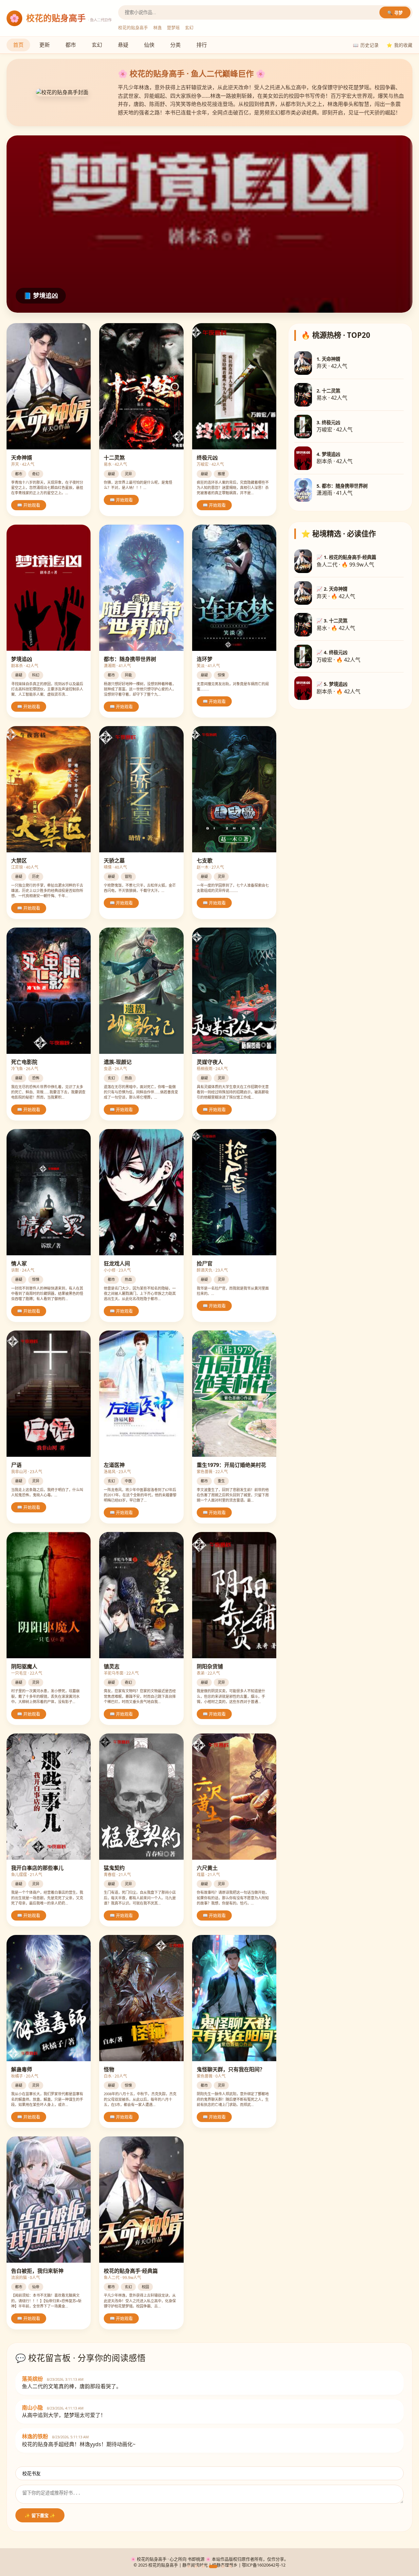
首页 (18, 45)
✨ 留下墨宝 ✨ (40, 2516)
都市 (71, 45)
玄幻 (97, 45)
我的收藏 (400, 45)
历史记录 (366, 45)
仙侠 (149, 45)
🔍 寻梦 (395, 13)
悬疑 (123, 45)
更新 (45, 45)
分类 (175, 45)
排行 (202, 45)
